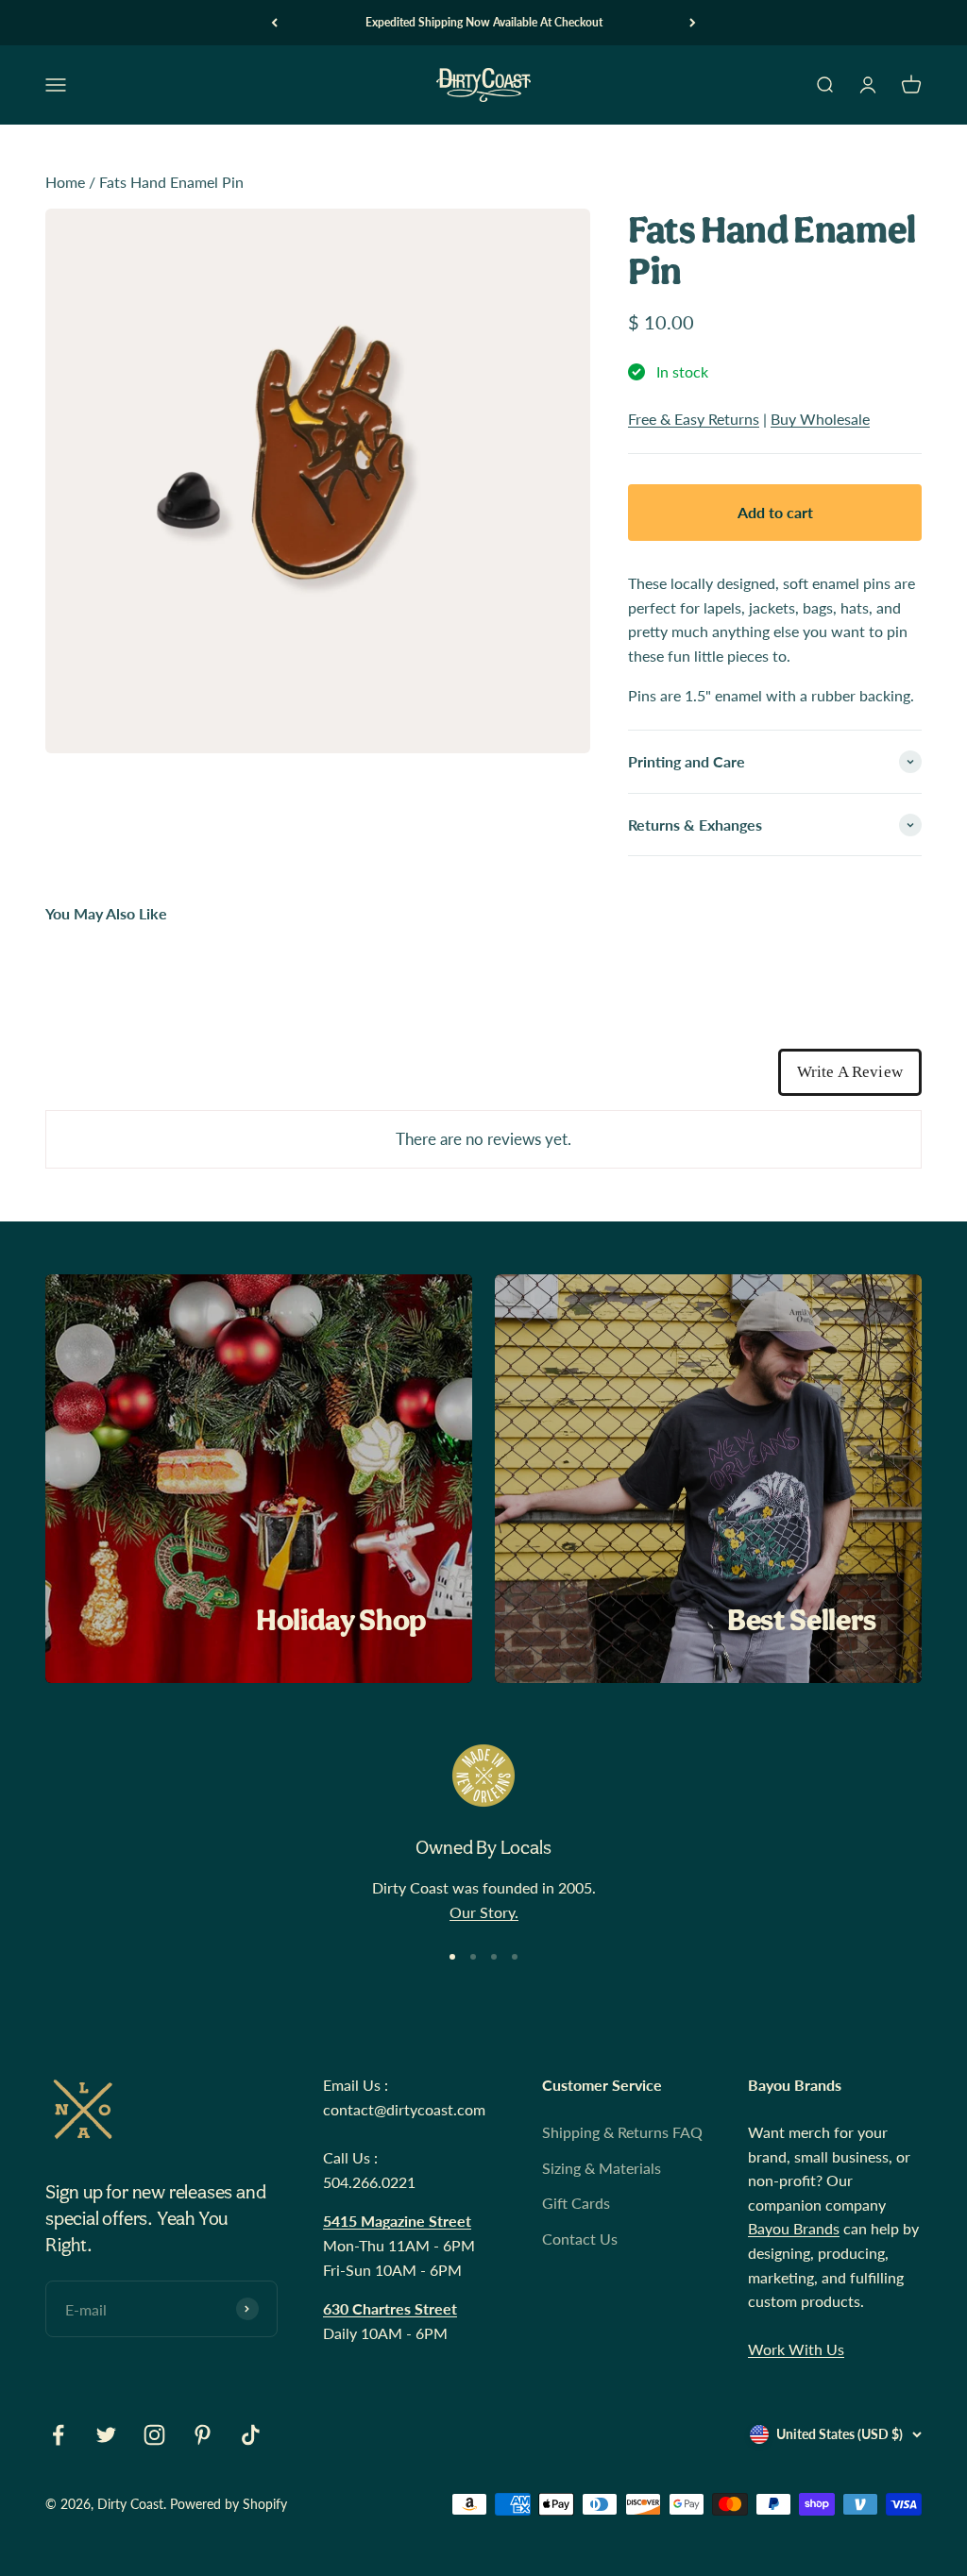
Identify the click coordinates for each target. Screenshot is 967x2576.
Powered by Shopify (229, 2504)
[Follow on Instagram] (154, 2435)
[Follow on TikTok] (251, 2435)
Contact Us (580, 2239)
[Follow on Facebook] (58, 2435)
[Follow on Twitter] (106, 2435)
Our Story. (484, 1912)
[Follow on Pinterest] (203, 2435)
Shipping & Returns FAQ (622, 2132)
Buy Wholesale (820, 419)
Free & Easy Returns (694, 419)
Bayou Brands (794, 2228)
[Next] (693, 23)
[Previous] (274, 23)
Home (65, 182)
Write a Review (850, 1072)
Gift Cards (576, 2203)
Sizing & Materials (602, 2168)
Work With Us (796, 2349)
